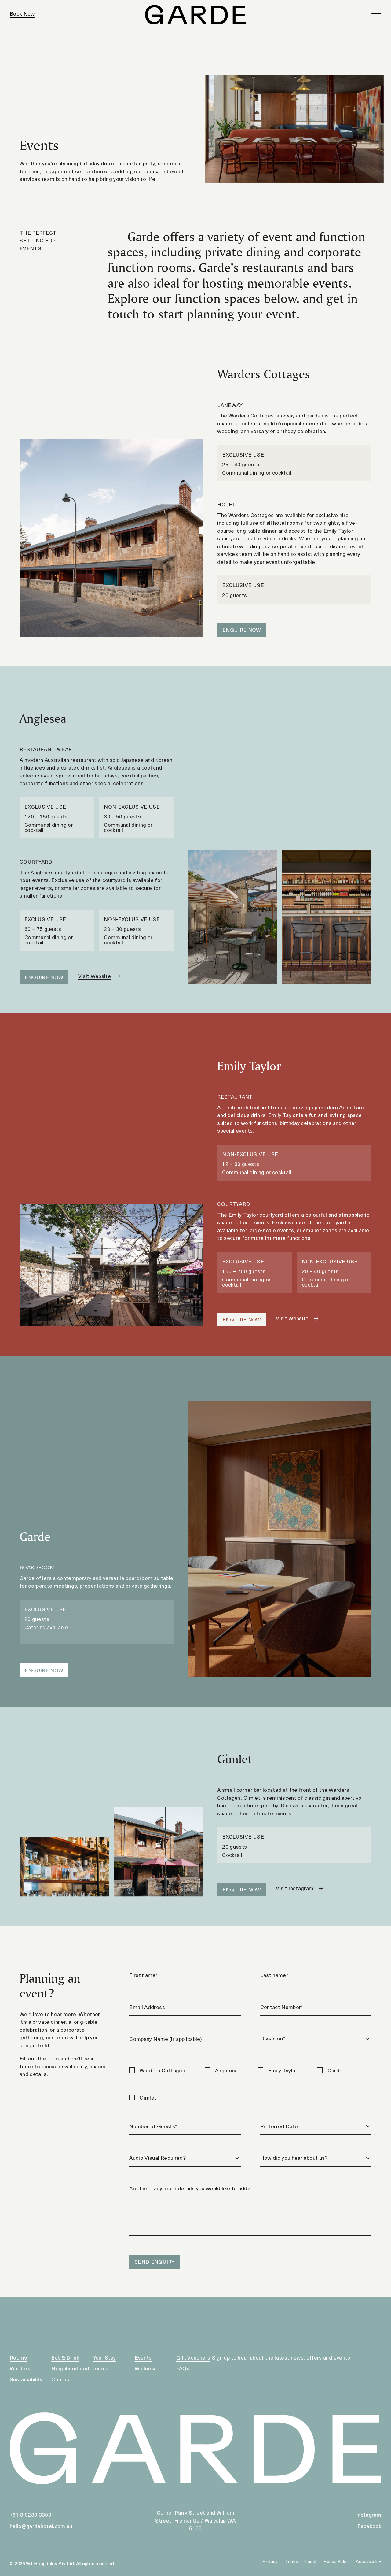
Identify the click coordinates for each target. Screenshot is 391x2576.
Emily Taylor (283, 2070)
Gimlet (148, 2097)
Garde (335, 2070)
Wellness (146, 2368)
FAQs (183, 2368)
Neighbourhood (70, 2368)
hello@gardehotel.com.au (41, 2526)
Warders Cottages (162, 2070)
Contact (61, 2379)
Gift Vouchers (193, 2357)
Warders (20, 2368)
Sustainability (26, 2379)
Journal (101, 2368)
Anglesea (227, 2070)
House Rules (336, 2561)
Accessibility (369, 2561)
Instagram (369, 2515)
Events (143, 2357)
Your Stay (104, 2357)
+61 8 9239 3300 (31, 2515)
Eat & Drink (65, 2357)
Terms (291, 2561)
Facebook (369, 2526)
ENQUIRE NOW (242, 630)
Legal (311, 2561)
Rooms (18, 2357)
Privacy (270, 2561)
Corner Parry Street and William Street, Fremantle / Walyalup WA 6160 (195, 2520)
